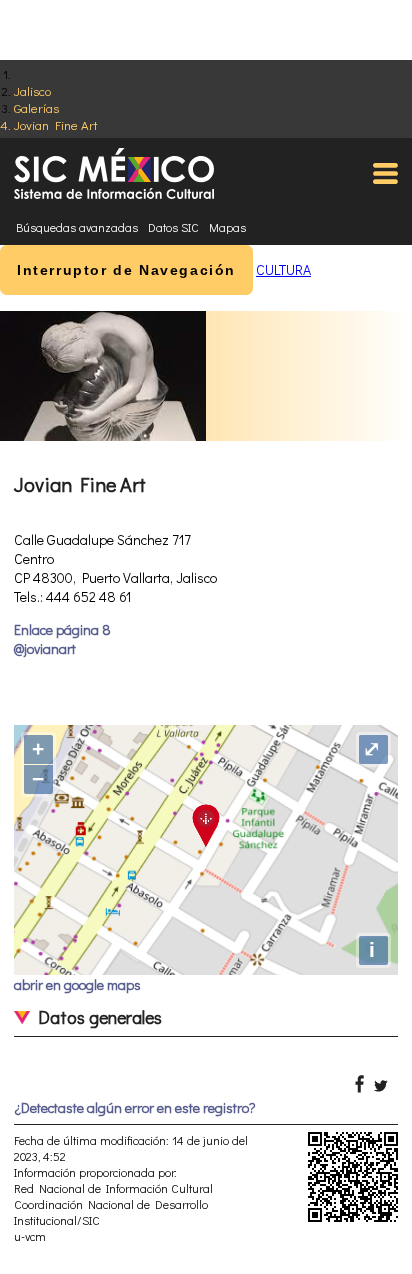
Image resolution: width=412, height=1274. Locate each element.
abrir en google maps (77, 984)
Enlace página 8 (62, 629)
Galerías (36, 107)
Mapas (227, 227)
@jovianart (45, 648)
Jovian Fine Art (56, 124)
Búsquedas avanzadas (77, 227)
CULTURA (283, 269)
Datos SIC (173, 227)
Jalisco (32, 90)
